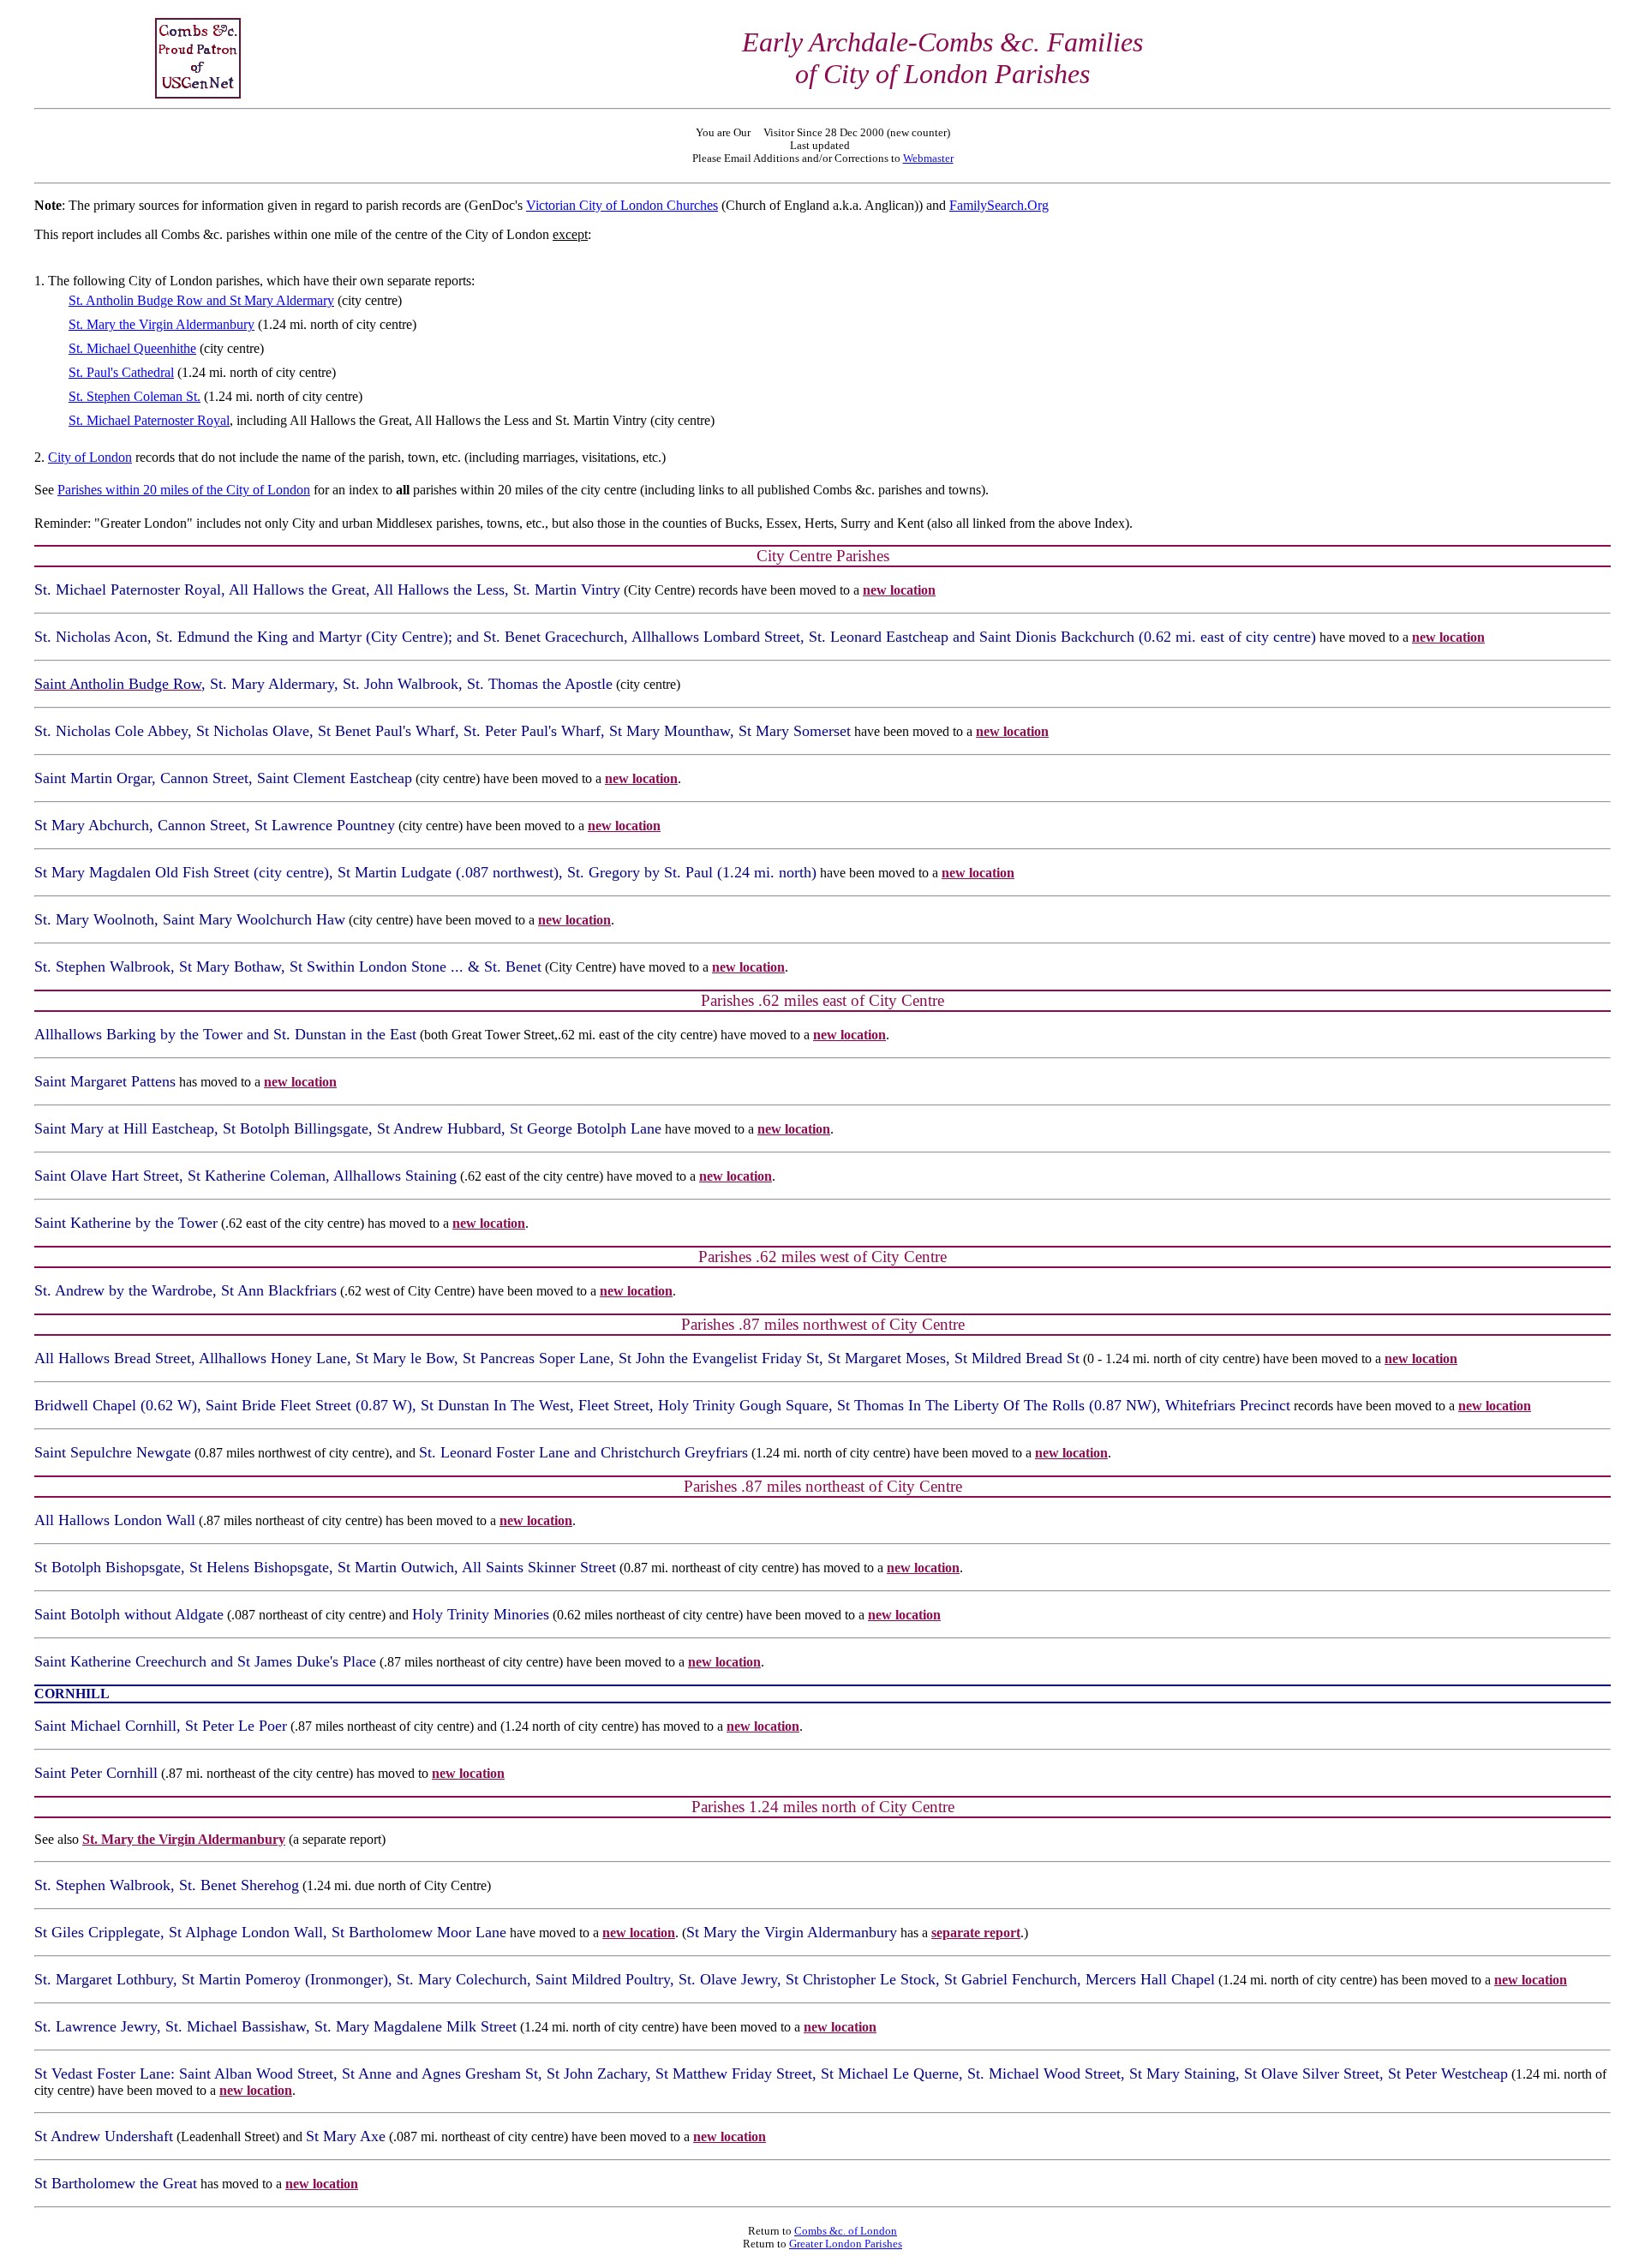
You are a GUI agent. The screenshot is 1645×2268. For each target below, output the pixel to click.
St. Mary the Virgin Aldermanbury (162, 324)
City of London (90, 457)
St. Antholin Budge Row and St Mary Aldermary (201, 300)
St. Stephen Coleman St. (135, 396)
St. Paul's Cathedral (121, 372)
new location (899, 590)
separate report (976, 1933)
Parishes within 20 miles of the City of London (184, 490)
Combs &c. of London (846, 2231)
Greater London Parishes (846, 2244)
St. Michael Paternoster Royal (149, 420)
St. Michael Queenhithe (132, 348)
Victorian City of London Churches (622, 205)
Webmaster (928, 159)
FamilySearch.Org (999, 205)
